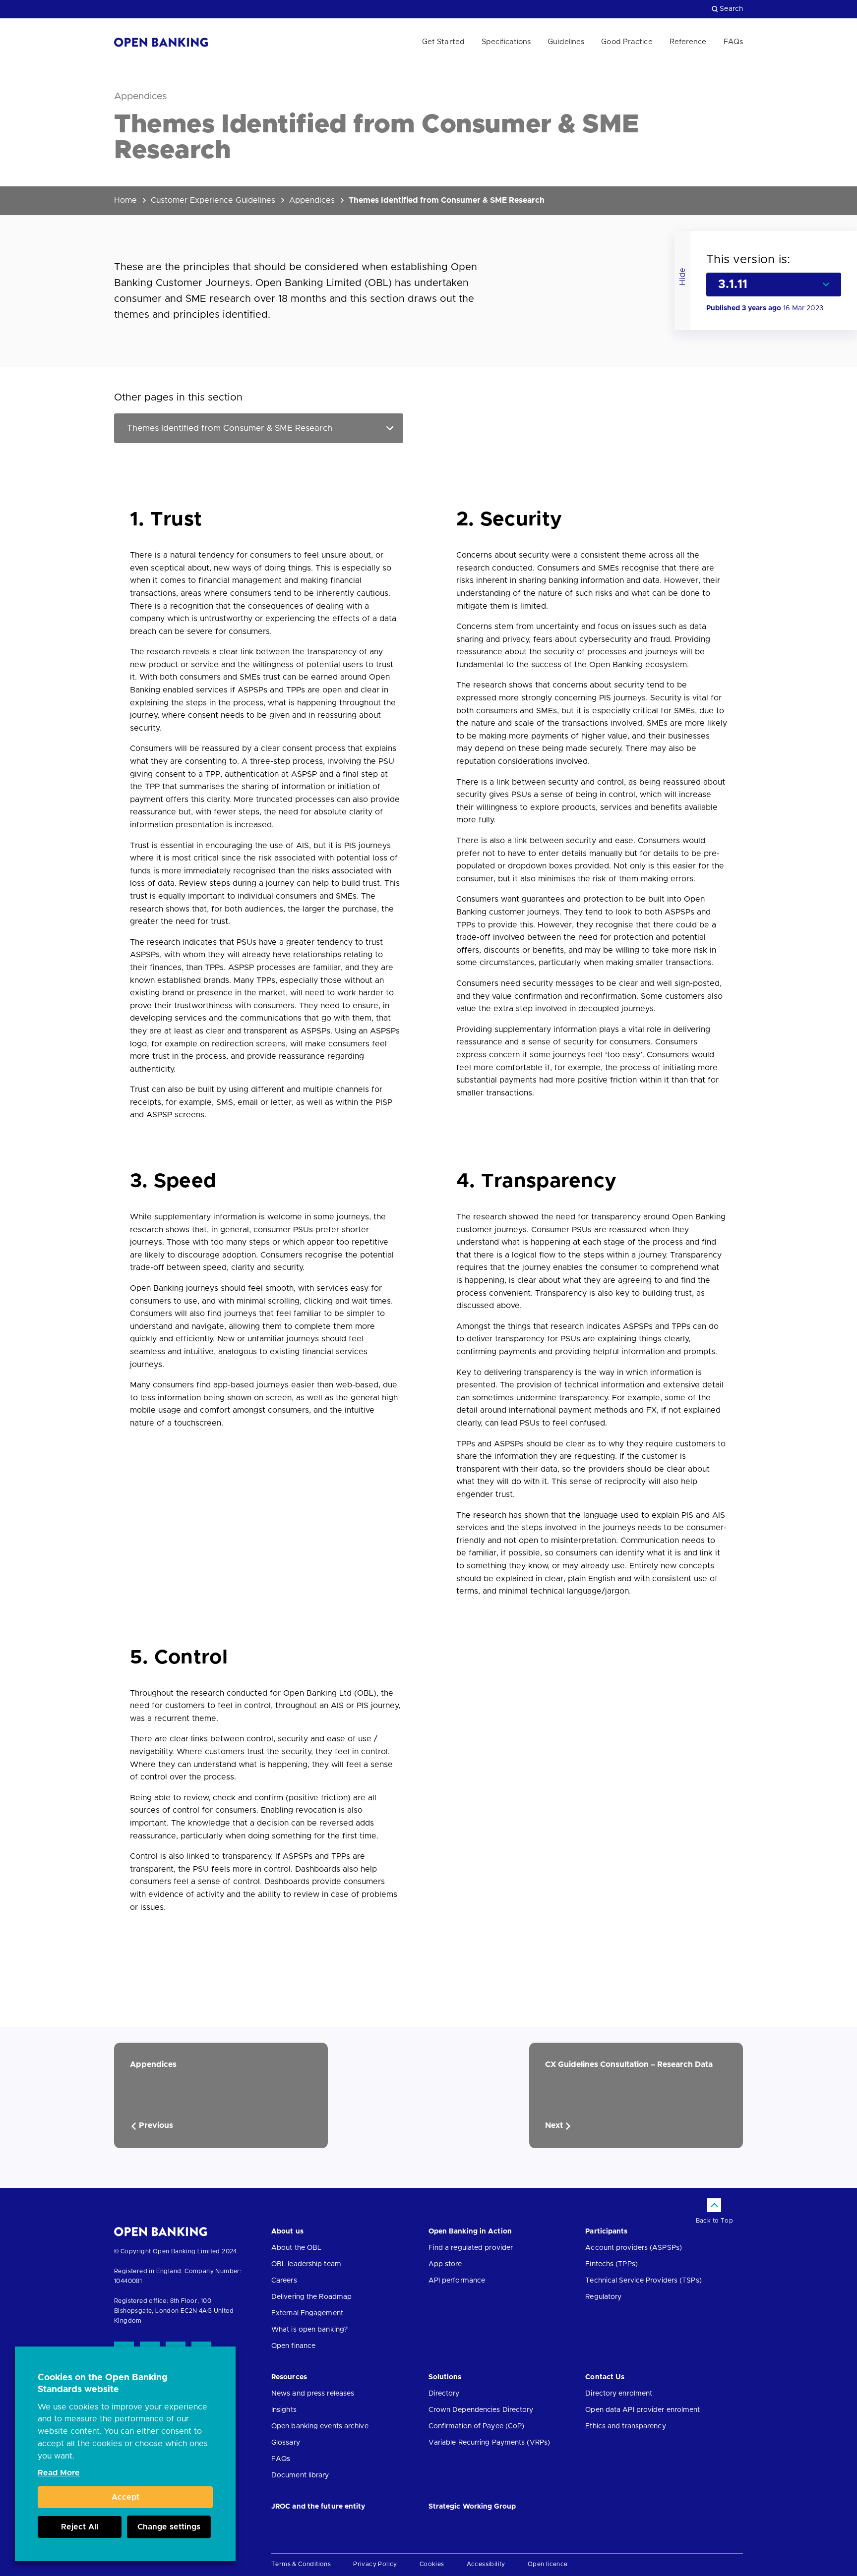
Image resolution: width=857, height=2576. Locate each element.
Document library (300, 2475)
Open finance (293, 2346)
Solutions (445, 2377)
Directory (444, 2394)
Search (731, 9)
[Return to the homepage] (161, 42)
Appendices (312, 200)
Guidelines (566, 42)
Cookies (432, 2564)
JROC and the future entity (318, 2507)
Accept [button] (125, 2497)
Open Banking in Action (470, 2232)
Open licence (548, 2564)
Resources (289, 2377)
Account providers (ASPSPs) (634, 2248)
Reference (688, 42)
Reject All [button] (80, 2527)
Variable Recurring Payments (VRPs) (489, 2443)
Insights (284, 2410)
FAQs (733, 42)
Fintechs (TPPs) (612, 2264)
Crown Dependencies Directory (481, 2410)
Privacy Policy (375, 2564)
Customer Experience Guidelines (213, 200)
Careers (284, 2281)
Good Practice (627, 42)
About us (287, 2232)
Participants (606, 2232)
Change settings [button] (169, 2527)
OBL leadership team (306, 2264)
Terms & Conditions (301, 2564)
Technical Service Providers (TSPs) (643, 2281)
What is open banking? (309, 2330)
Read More (59, 2473)
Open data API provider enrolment (643, 2410)
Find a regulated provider (471, 2248)
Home (125, 200)
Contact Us (605, 2377)
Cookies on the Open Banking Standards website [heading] (103, 2384)
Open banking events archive (320, 2426)
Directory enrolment (619, 2394)
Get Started (443, 42)
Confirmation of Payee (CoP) (477, 2426)
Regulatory (603, 2297)
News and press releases (313, 2394)
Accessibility (486, 2564)
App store (445, 2264)
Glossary (286, 2443)
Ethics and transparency (625, 2426)
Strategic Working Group (472, 2507)
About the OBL (296, 2248)
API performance (457, 2281)
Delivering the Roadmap (311, 2297)
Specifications (506, 42)
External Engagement (307, 2313)
